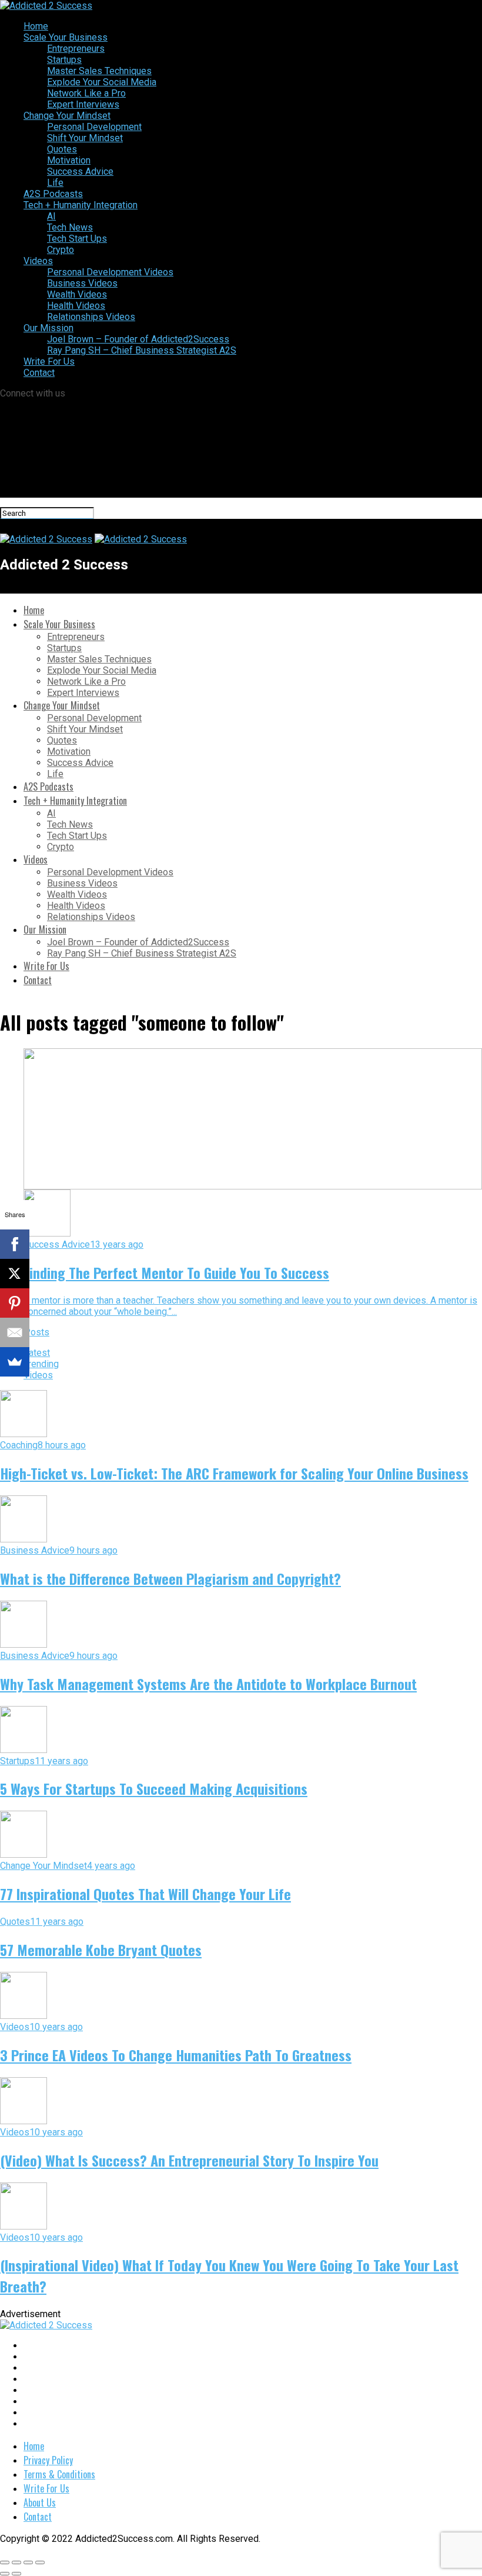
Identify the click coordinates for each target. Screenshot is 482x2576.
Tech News (70, 227)
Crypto (61, 250)
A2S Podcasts (53, 194)
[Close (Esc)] (5, 2562)
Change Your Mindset (67, 116)
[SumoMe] (15, 1362)
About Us (40, 2502)
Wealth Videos (77, 294)
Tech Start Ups (77, 239)
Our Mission (48, 328)
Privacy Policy (48, 2460)
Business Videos (82, 283)
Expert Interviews (83, 104)
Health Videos (76, 306)
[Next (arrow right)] (16, 2574)
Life (55, 183)
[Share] (16, 2562)
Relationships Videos (91, 317)
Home (36, 26)
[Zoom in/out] (40, 2562)
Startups (64, 60)
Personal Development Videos (110, 272)
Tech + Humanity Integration (81, 205)
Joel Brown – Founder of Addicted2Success (138, 339)
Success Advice (80, 171)
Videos (38, 261)
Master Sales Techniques (99, 71)
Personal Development (94, 127)
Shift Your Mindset (85, 138)
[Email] (15, 1332)
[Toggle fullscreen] (28, 2562)
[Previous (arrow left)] (5, 2574)
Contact (39, 373)
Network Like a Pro (86, 93)
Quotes (62, 149)
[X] (15, 1274)
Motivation (69, 160)
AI (51, 216)
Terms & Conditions (59, 2474)
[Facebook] (15, 1244)
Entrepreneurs (76, 49)
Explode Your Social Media (102, 82)
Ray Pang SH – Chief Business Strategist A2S (142, 350)
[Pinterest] (15, 1303)
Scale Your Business (66, 37)
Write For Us (49, 361)
